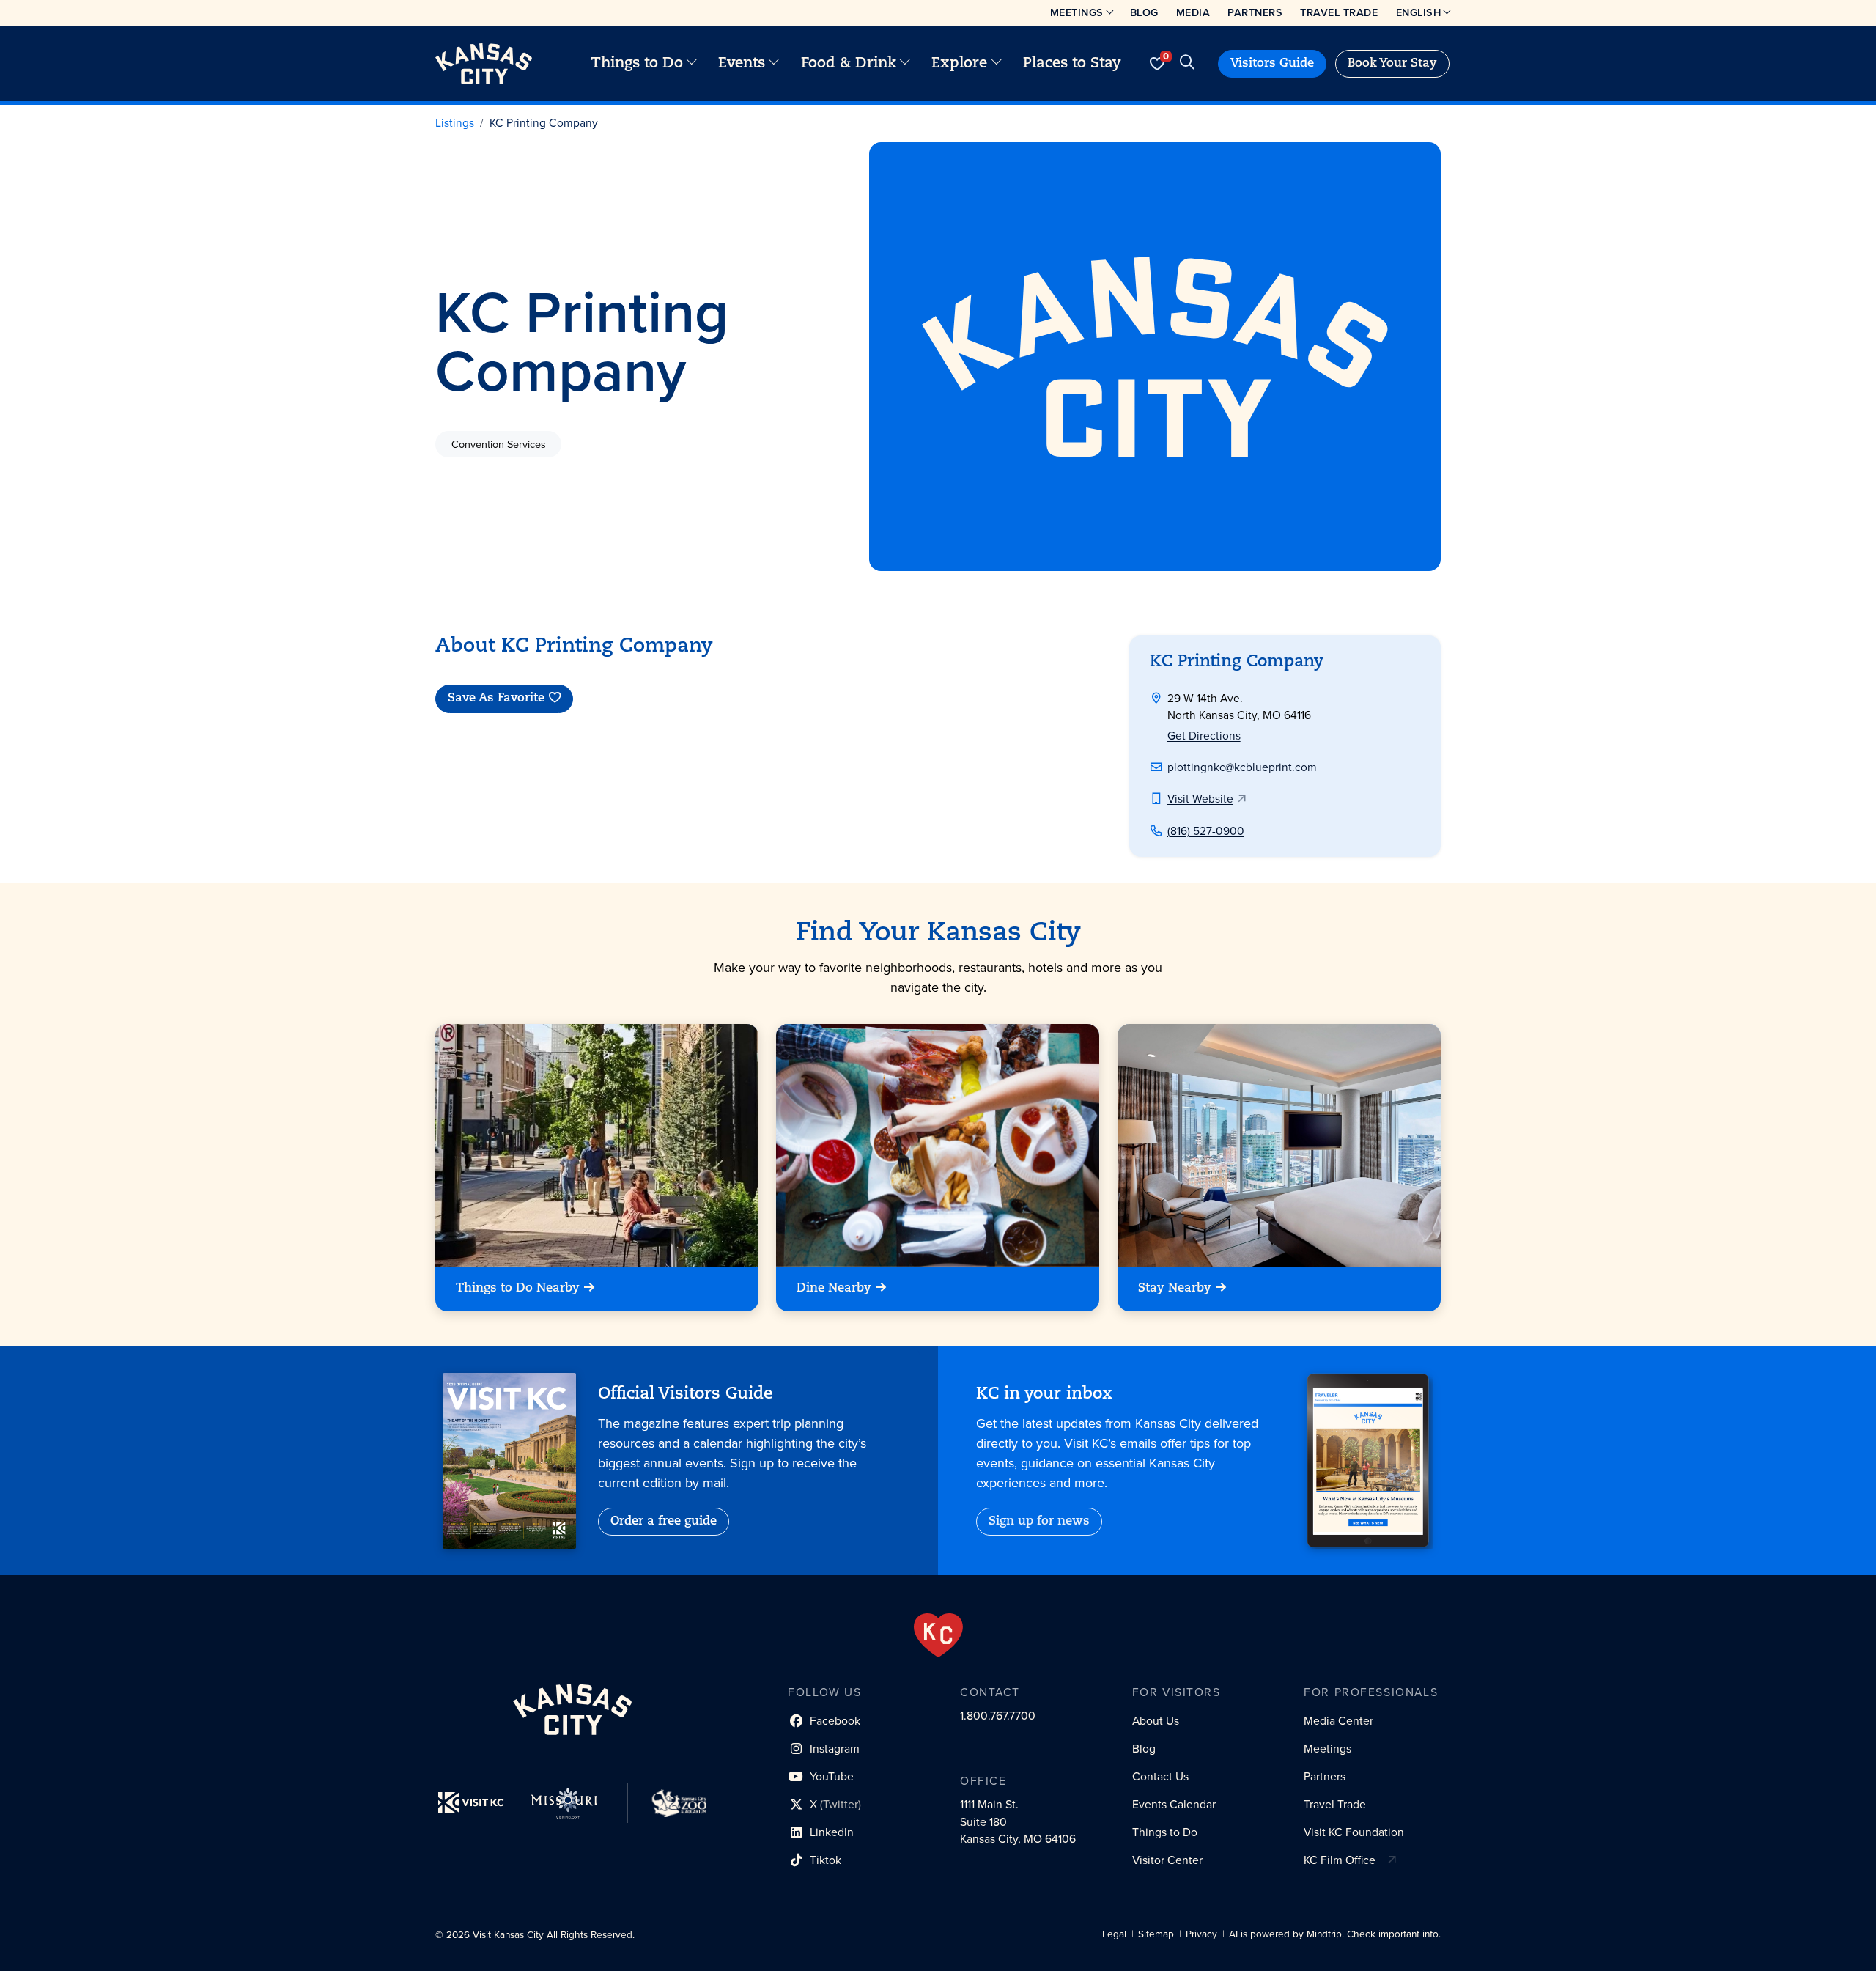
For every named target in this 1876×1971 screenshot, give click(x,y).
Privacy (1201, 1934)
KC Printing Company (544, 123)
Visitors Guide (1272, 64)
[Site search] (1187, 64)
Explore (959, 64)
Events (742, 64)
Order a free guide (664, 1522)
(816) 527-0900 (1206, 831)
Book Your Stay (1392, 64)
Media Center (1338, 1721)
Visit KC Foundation (1354, 1832)
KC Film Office (1340, 1860)
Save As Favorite (496, 699)
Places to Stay (1072, 64)
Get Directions (1204, 736)
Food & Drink (849, 64)
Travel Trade (1339, 12)
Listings (455, 123)
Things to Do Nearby (518, 1289)
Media (1193, 12)
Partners (1255, 12)
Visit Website (1200, 799)
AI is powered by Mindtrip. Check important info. (1335, 1934)
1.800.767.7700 (998, 1716)
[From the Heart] (938, 1635)
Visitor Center (1167, 1860)
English (1419, 12)
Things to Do (637, 64)
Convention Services (499, 444)
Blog (1144, 12)
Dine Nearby (834, 1289)
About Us (1156, 1721)
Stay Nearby (1175, 1289)
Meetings (1077, 12)
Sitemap (1156, 1934)
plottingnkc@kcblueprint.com (1242, 767)
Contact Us (1160, 1776)
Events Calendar (1174, 1804)
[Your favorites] (1157, 64)
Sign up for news (1039, 1522)
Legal (1114, 1934)
